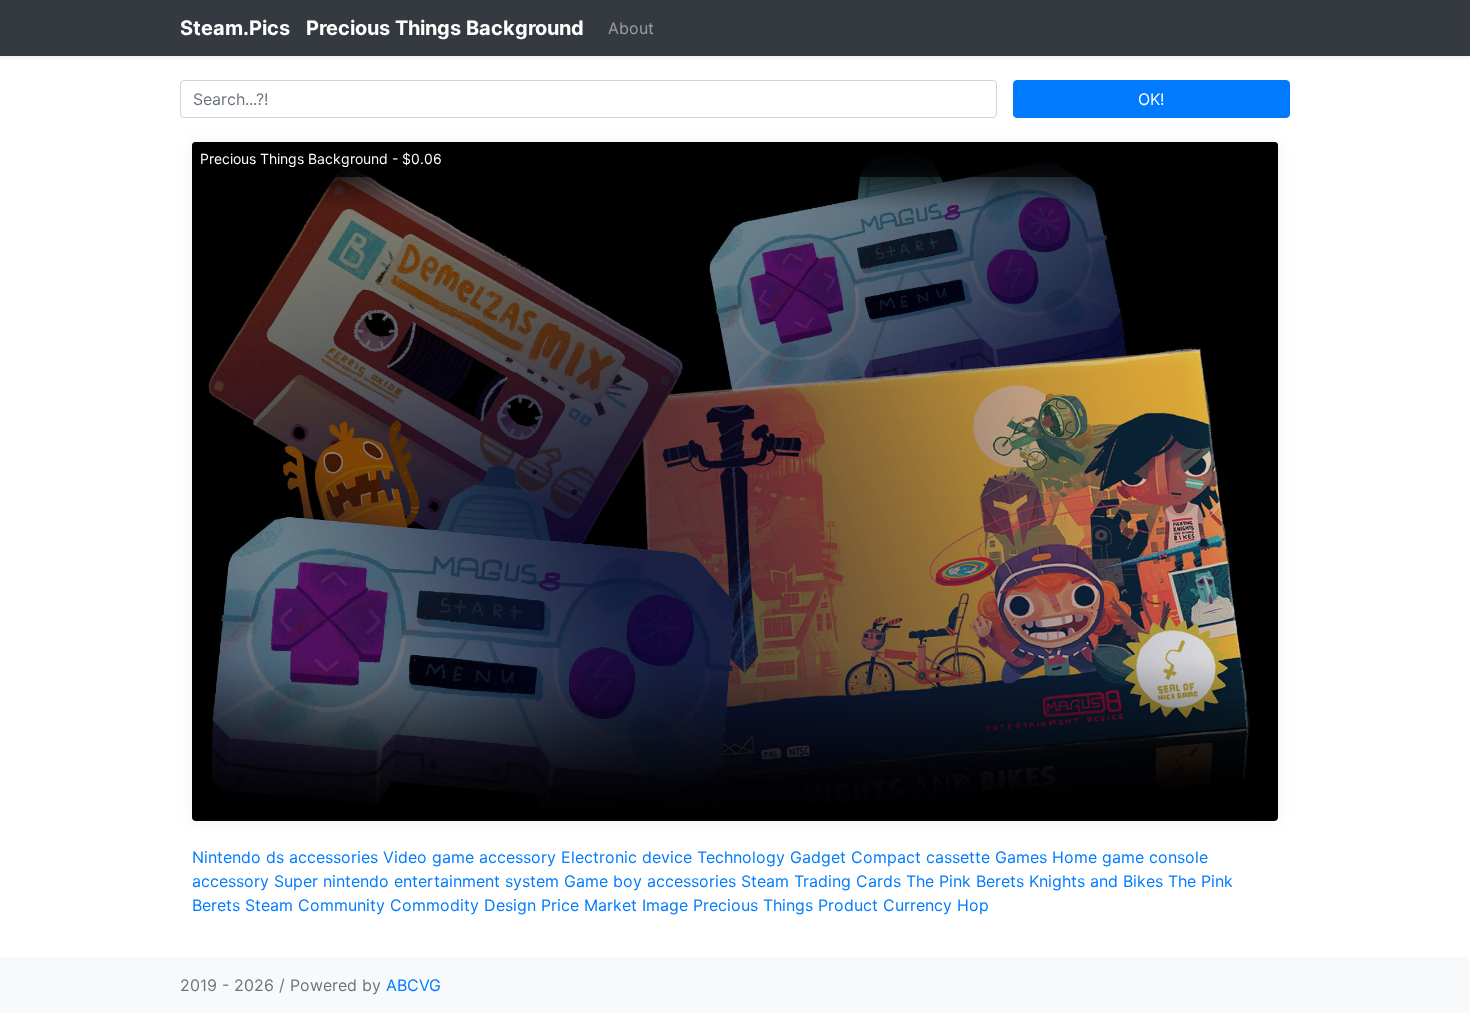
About (631, 28)
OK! (1151, 99)
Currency (917, 905)
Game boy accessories (650, 881)
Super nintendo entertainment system (416, 881)
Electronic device (626, 857)
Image (665, 905)
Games (1021, 857)
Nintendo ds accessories (285, 857)
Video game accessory (469, 857)
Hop (973, 905)
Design (510, 905)
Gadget (818, 857)
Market (610, 905)
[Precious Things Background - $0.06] (735, 480)
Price (560, 905)
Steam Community (315, 905)
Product (848, 905)
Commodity (434, 905)
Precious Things (753, 905)
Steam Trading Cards (821, 881)
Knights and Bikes (1096, 881)
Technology (741, 857)
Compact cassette (920, 857)
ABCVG (413, 985)
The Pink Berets (965, 881)
